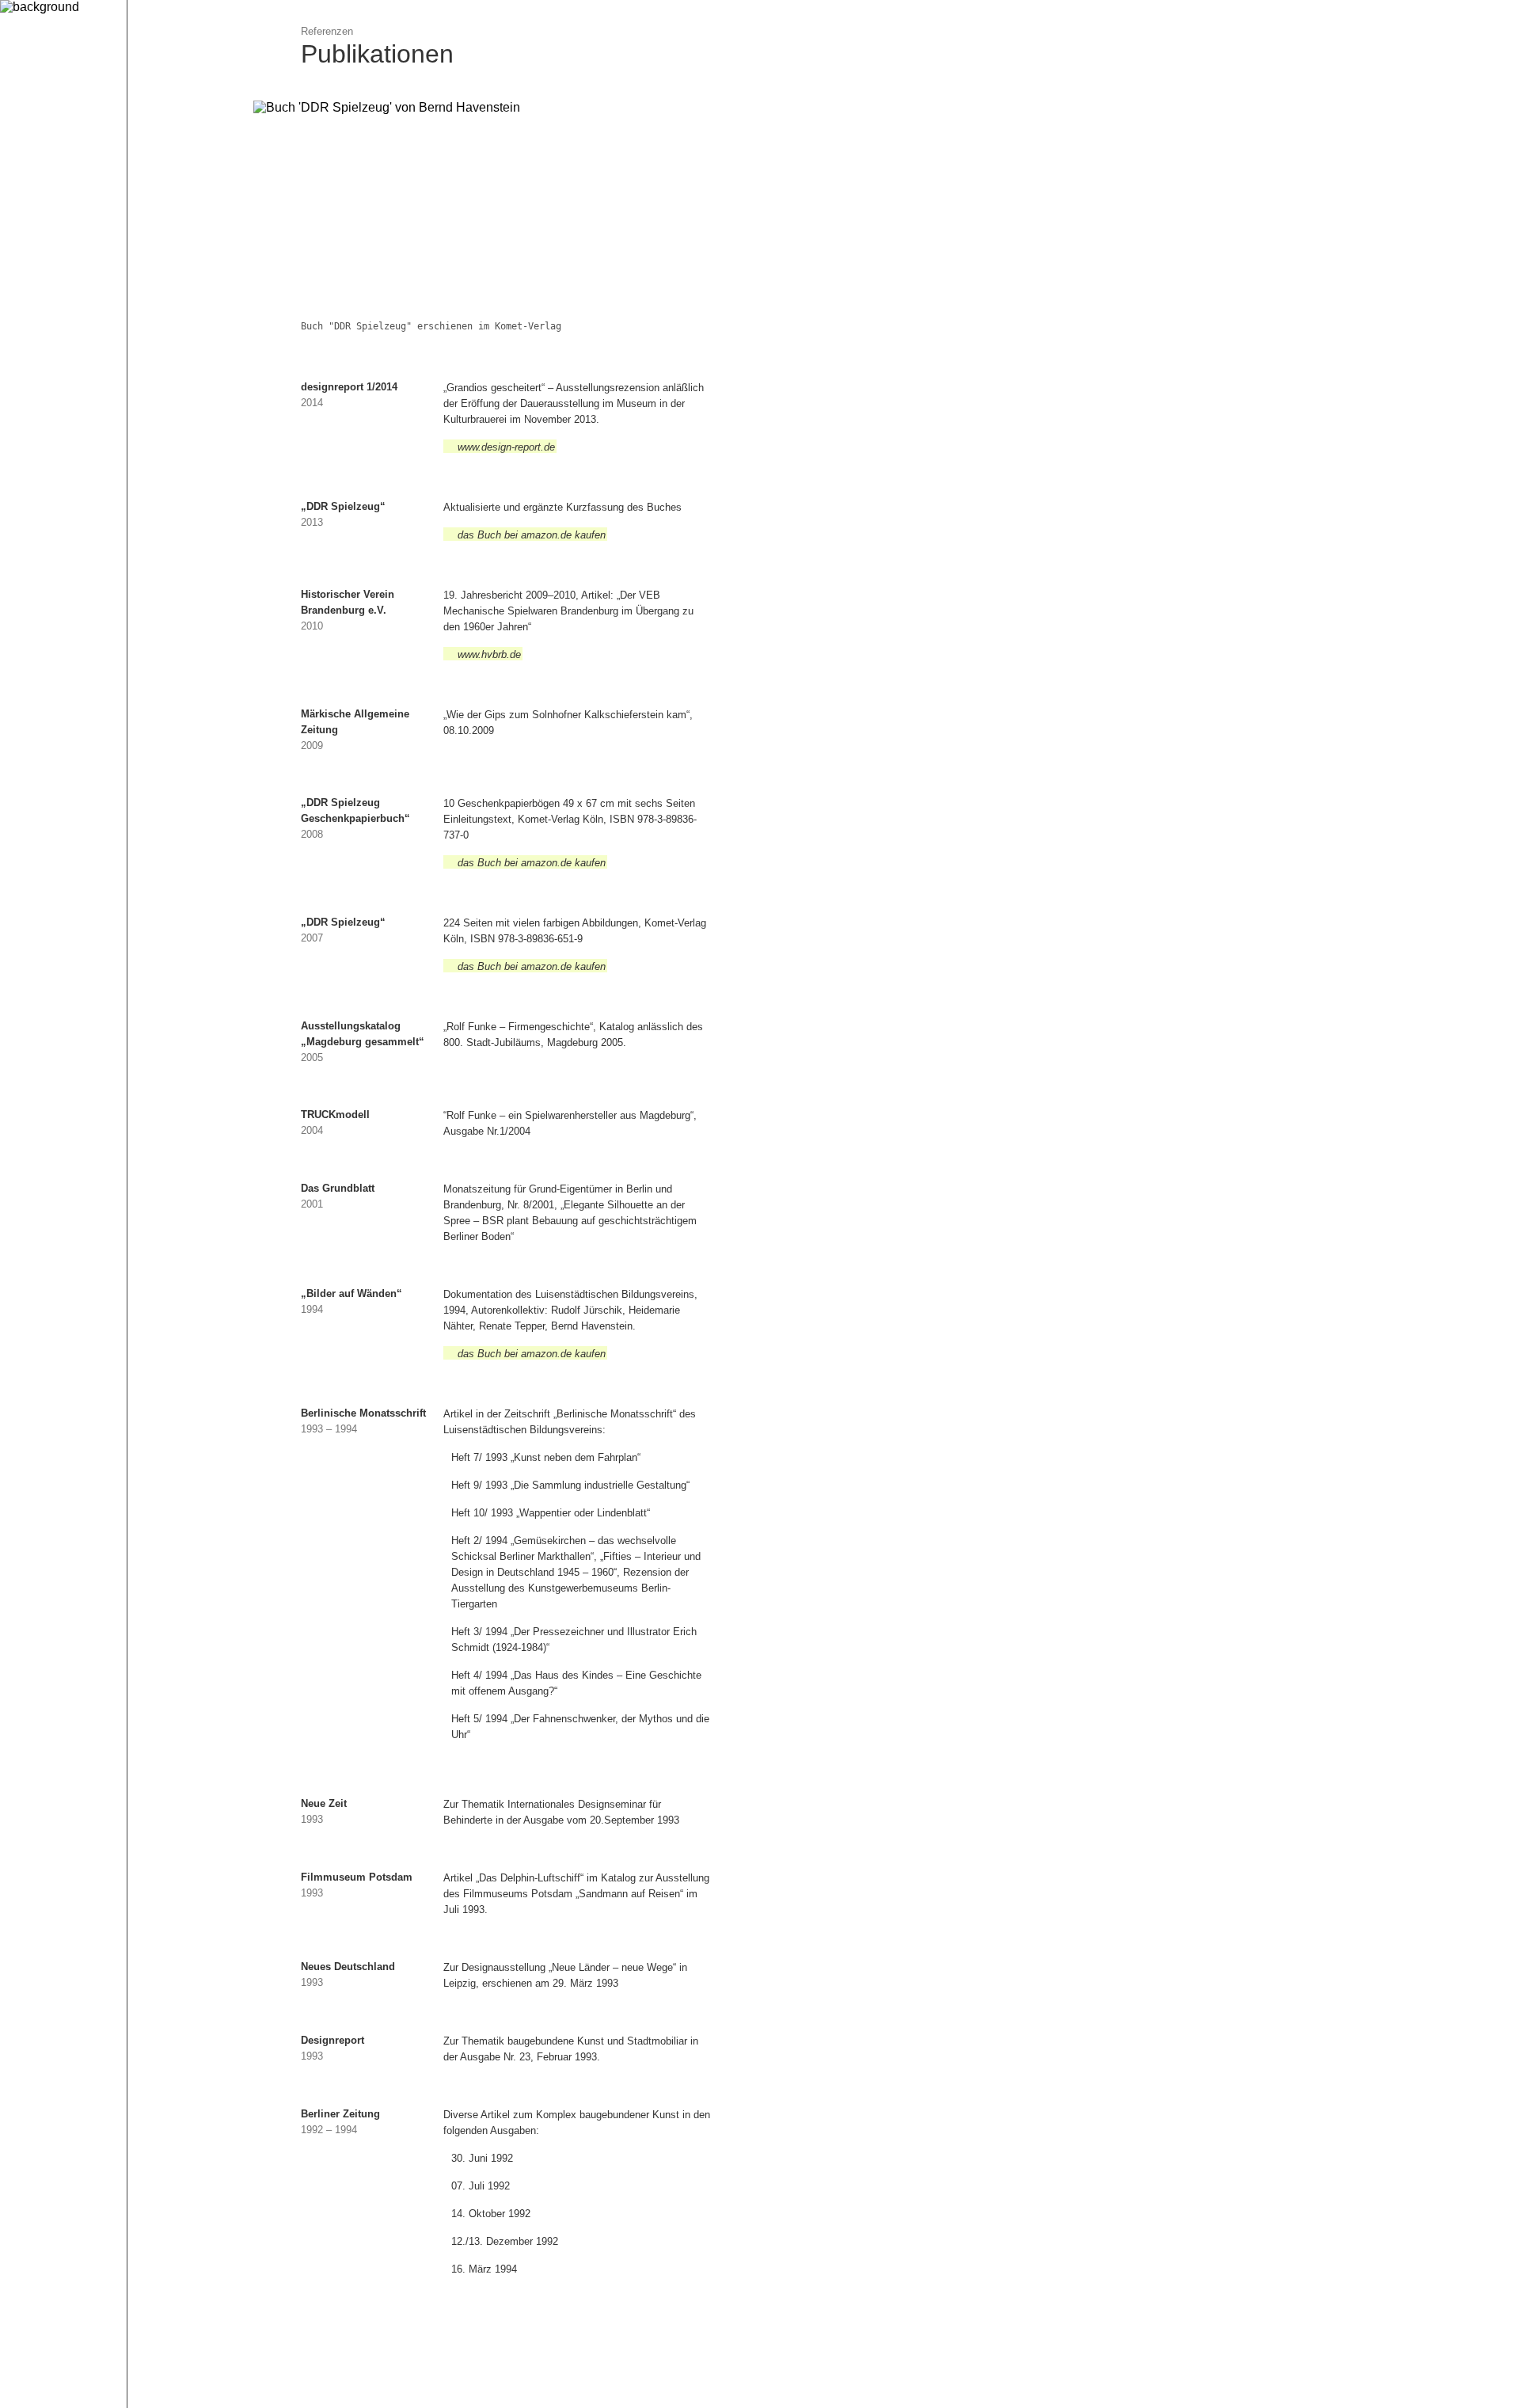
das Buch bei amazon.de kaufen (532, 535)
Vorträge (168, 315)
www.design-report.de (506, 447)
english (30, 205)
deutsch (34, 183)
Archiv (155, 373)
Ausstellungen (183, 251)
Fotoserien (174, 336)
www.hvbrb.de (489, 654)
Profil (152, 208)
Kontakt (158, 395)
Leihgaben (173, 272)
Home (154, 186)
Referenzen (170, 229)
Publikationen (181, 293)
